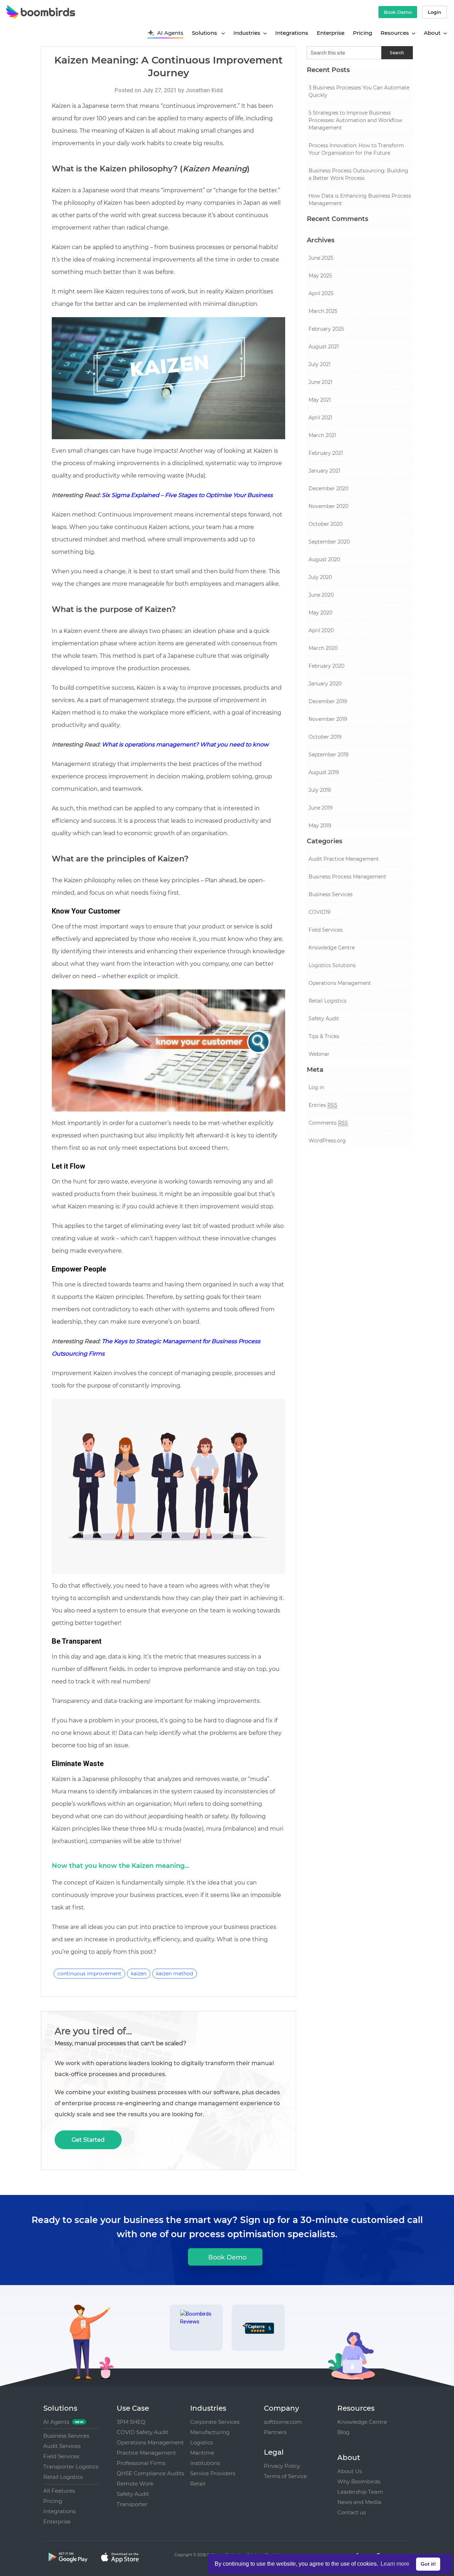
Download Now (317, 1461)
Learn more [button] (395, 2564)
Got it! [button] (428, 2564)
